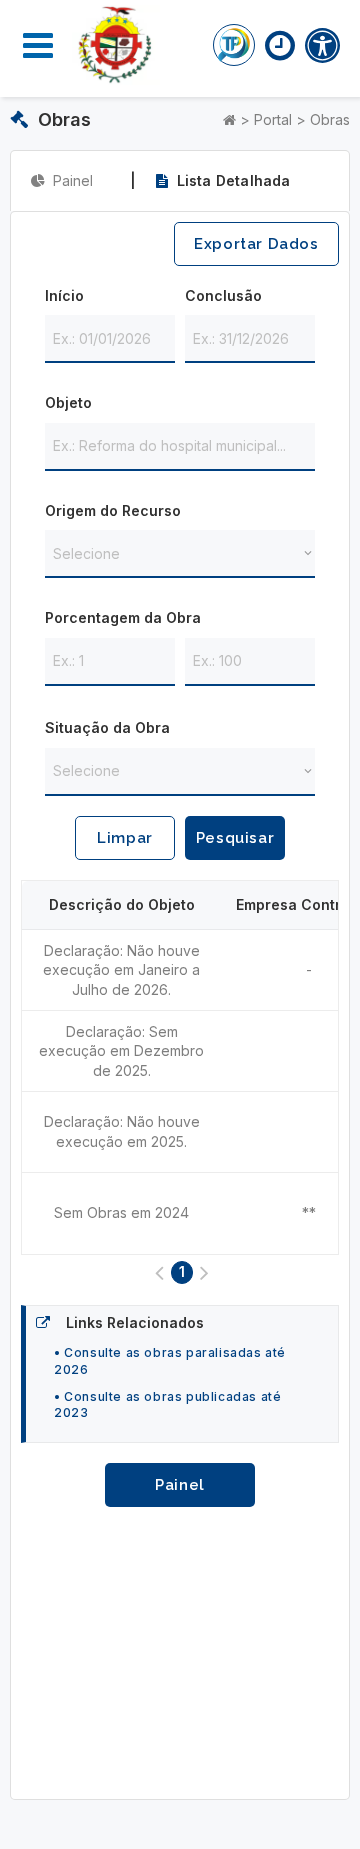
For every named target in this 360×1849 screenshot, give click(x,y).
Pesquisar (235, 838)
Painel (180, 1485)
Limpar (125, 838)
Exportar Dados (256, 244)
